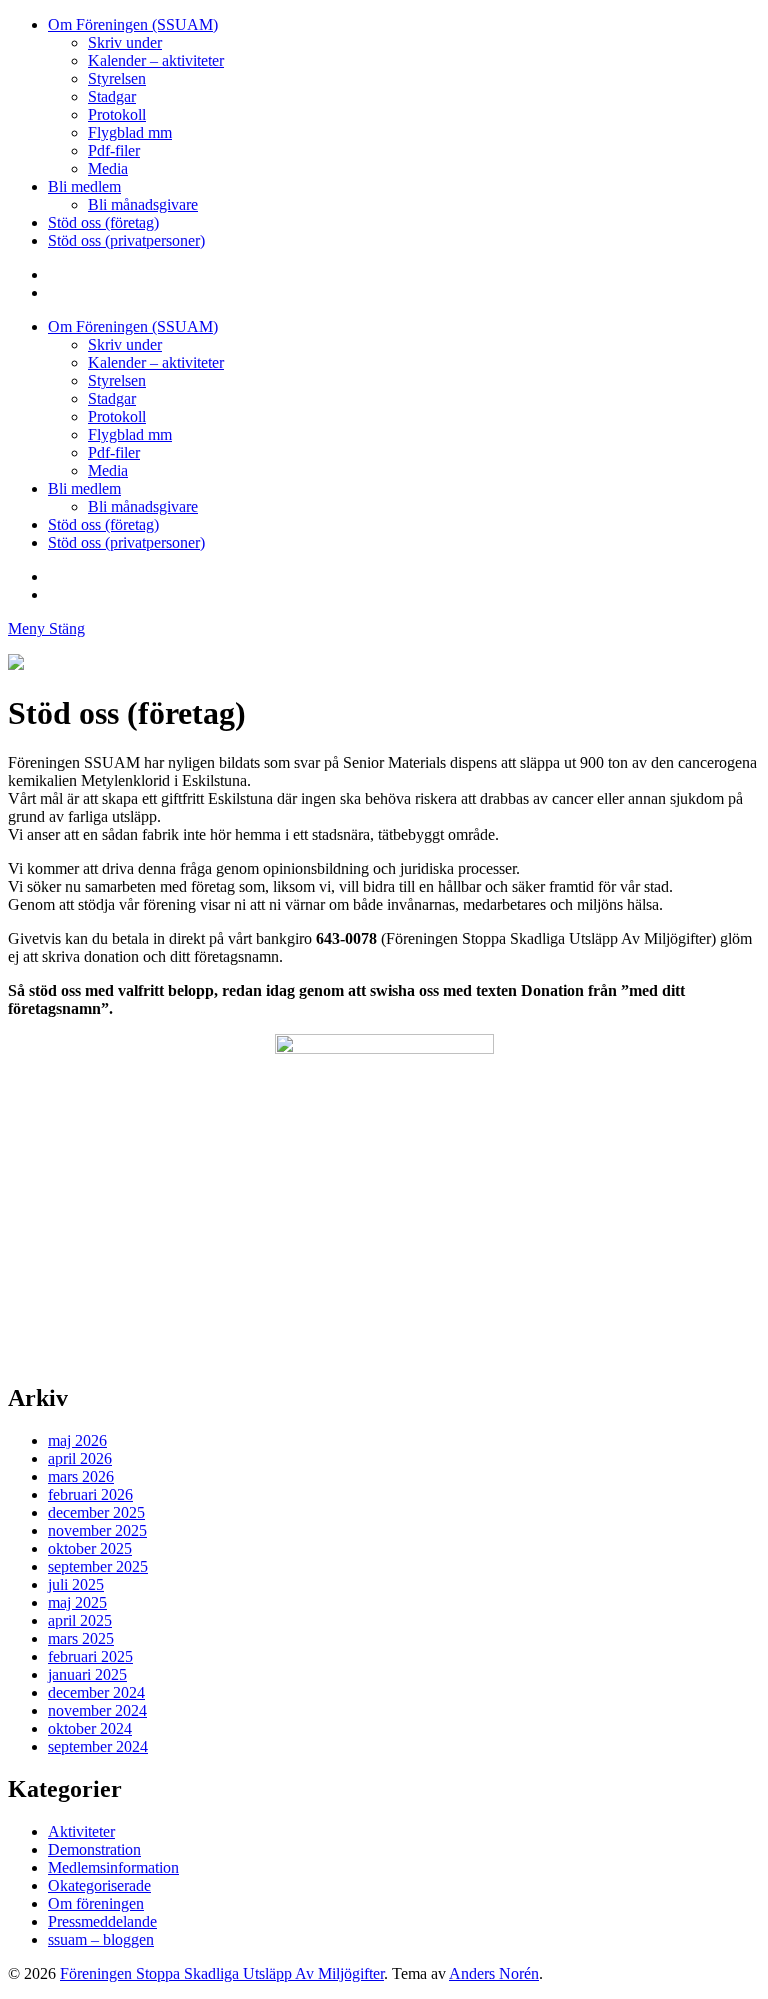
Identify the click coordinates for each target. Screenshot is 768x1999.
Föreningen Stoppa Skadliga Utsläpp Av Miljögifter (222, 1973)
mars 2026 (81, 1476)
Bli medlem (84, 186)
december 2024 (96, 1692)
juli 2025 (76, 1584)
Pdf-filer (114, 150)
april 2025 (80, 1620)
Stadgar (112, 96)
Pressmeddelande (102, 1921)
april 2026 (80, 1458)
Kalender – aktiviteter (156, 60)
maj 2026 (77, 1440)
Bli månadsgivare (143, 204)
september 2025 (98, 1566)
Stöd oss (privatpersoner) (126, 240)
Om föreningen (96, 1903)
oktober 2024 (90, 1728)
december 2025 (96, 1512)
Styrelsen (117, 78)
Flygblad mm (130, 132)
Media (108, 168)
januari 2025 (87, 1674)
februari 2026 (90, 1494)
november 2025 (97, 1530)
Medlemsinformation (113, 1867)
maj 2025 (77, 1602)
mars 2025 (81, 1638)
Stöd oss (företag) (103, 222)
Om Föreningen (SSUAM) (133, 24)
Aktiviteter (81, 1831)
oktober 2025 (90, 1548)
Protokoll (117, 114)
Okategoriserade (99, 1885)
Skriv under (125, 42)
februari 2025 (90, 1656)
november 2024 (97, 1710)
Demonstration (94, 1849)
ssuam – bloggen (101, 1939)
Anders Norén (494, 1973)
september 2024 (98, 1746)
